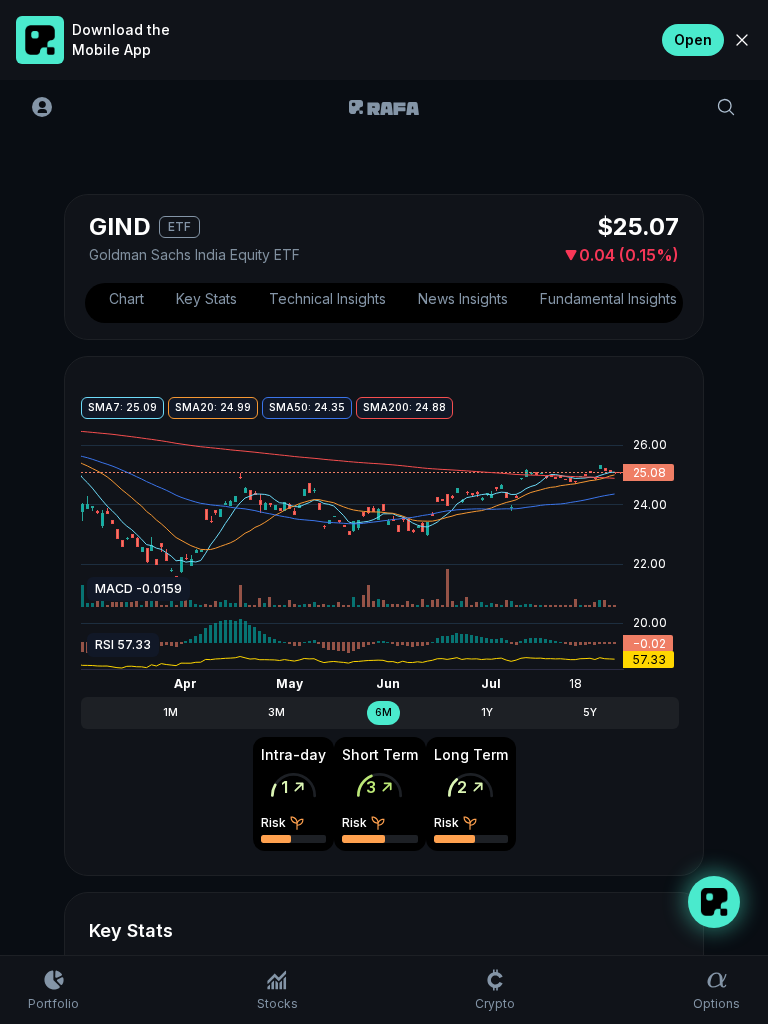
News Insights (463, 298)
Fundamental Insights (608, 298)
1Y (487, 712)
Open (693, 39)
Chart (126, 298)
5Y (590, 712)
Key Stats (206, 298)
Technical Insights (327, 298)
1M (170, 712)
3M (276, 712)
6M (383, 712)
